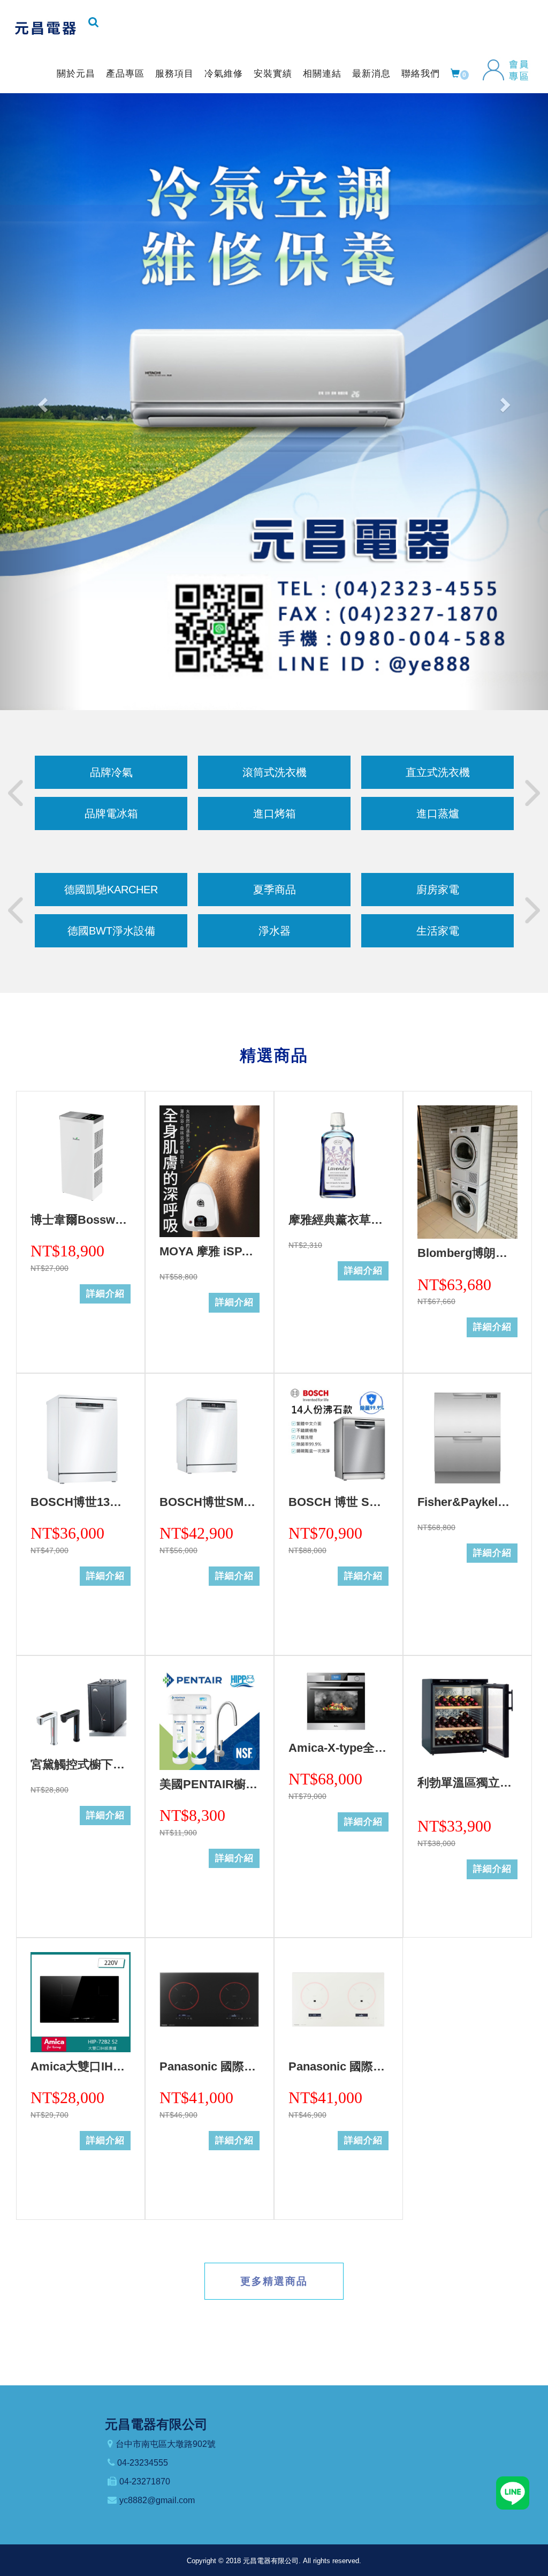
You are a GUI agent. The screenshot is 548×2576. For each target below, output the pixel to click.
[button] (41, 402)
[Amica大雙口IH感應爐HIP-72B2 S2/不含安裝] (81, 2002)
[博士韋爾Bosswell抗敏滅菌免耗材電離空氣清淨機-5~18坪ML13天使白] (81, 1155)
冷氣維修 (224, 74)
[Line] (513, 2492)
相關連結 (322, 74)
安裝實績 (273, 74)
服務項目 (174, 74)
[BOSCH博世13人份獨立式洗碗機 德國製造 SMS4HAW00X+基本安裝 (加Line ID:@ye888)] (81, 1438)
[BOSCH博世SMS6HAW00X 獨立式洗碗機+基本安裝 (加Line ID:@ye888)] (210, 1438)
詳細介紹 (105, 1294)
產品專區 (125, 74)
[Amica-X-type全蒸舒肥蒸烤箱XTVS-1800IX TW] (338, 1702)
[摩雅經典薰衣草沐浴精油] (338, 1155)
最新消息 (371, 74)
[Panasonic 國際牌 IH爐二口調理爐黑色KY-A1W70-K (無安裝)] (210, 2002)
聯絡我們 (421, 74)
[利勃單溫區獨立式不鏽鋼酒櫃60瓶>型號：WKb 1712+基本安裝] (467, 1719)
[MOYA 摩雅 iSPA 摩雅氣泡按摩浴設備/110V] (210, 1171)
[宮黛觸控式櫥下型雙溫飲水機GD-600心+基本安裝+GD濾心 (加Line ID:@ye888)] (81, 1710)
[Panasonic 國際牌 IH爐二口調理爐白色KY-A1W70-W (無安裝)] (338, 2002)
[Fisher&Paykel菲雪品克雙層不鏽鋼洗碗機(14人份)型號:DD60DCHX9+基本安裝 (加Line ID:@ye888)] (467, 1438)
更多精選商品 (274, 2281)
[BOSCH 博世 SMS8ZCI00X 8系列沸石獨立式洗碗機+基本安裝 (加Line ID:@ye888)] (338, 1438)
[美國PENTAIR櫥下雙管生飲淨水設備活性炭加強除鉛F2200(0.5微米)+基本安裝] (210, 1720)
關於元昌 (76, 74)
